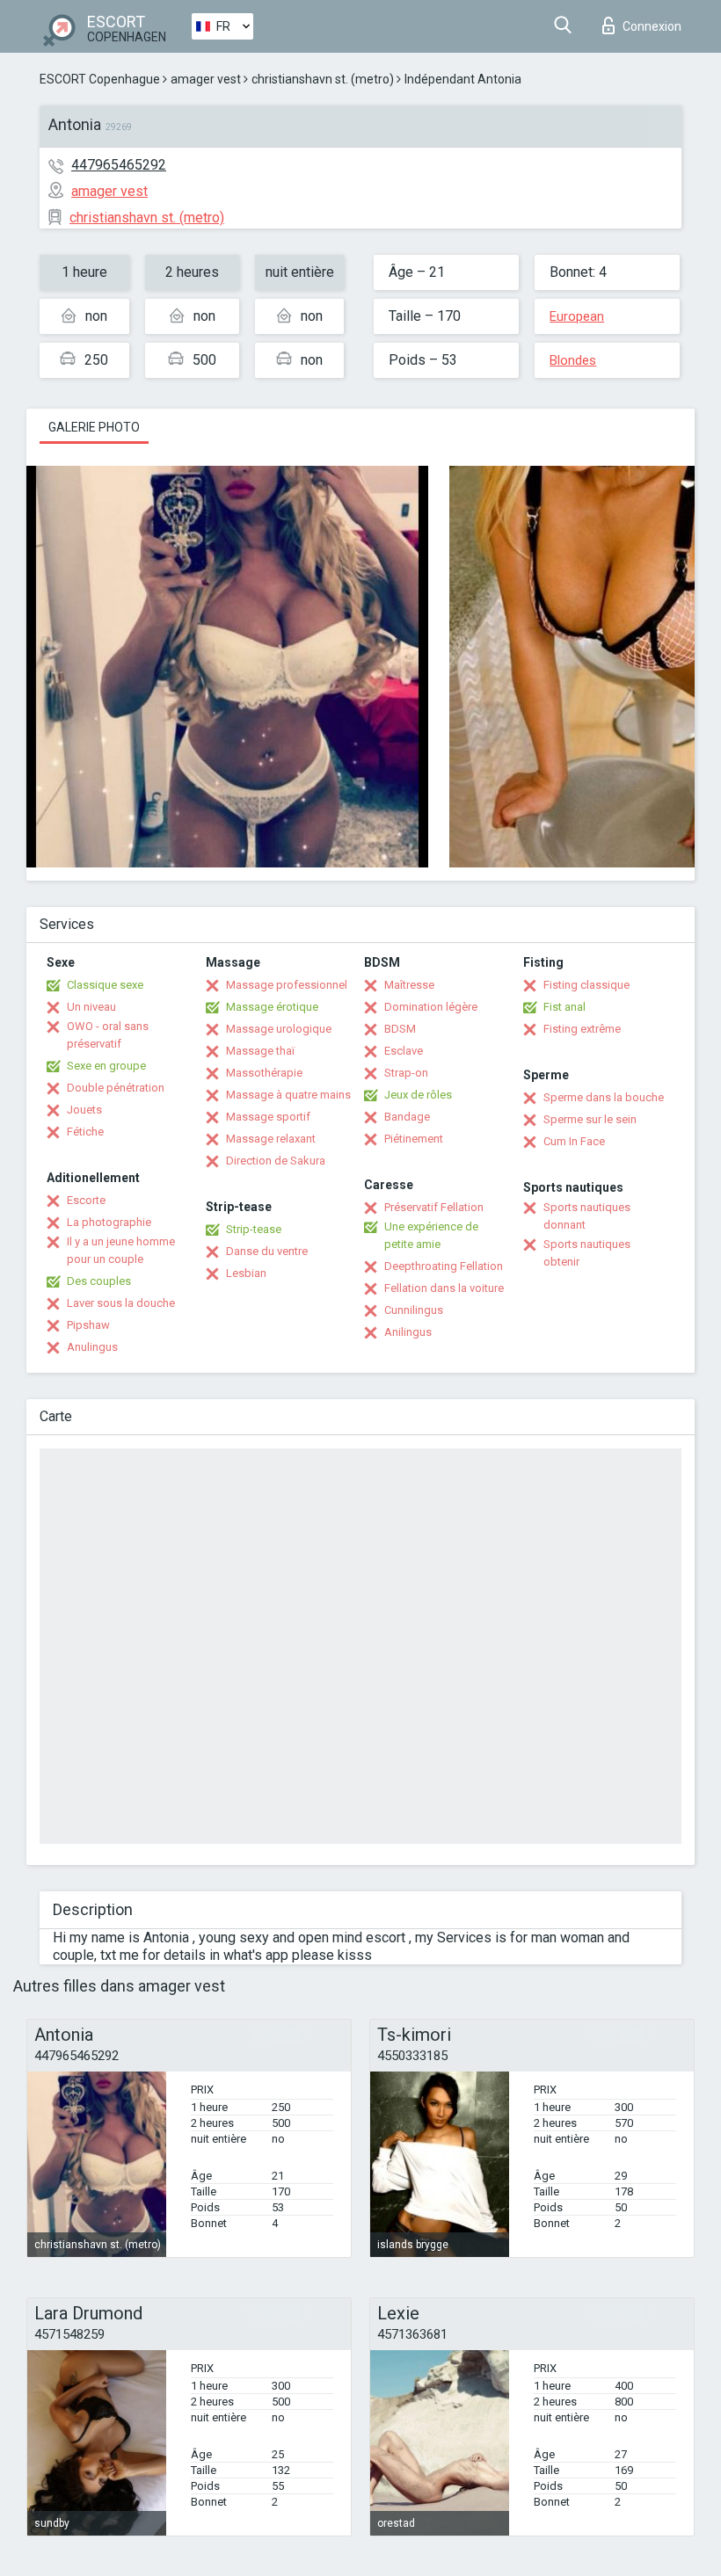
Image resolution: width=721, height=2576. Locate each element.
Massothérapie (264, 1073)
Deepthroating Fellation (444, 1266)
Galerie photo (94, 427)
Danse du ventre (267, 1251)
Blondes (573, 360)
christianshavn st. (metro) (323, 79)
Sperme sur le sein (590, 1119)
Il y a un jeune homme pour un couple (121, 1250)
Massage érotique (272, 1007)
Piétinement (414, 1139)
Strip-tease (254, 1229)
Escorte (86, 1200)
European (577, 316)
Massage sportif (268, 1117)
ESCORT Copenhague (100, 79)
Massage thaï (260, 1051)
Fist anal (564, 1007)
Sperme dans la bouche (604, 1097)
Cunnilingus (414, 1310)
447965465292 (119, 165)
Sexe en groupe (106, 1066)
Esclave (404, 1051)
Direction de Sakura (276, 1161)
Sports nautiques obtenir (587, 1253)
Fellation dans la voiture (444, 1288)
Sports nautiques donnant (587, 1216)
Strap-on (406, 1073)
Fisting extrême (582, 1029)
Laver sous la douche (121, 1303)
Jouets (84, 1110)
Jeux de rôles (418, 1095)
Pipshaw (88, 1325)
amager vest (206, 79)
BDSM (400, 1029)
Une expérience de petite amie (431, 1235)
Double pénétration (116, 1088)
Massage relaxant (271, 1139)
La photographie (109, 1222)
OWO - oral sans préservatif (108, 1035)
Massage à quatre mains (288, 1095)
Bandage (407, 1117)
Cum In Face (574, 1141)
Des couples (99, 1281)
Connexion (652, 26)
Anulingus (92, 1347)
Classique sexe (105, 985)
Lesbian (246, 1273)
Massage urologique (279, 1029)
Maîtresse (409, 985)
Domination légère (431, 1007)
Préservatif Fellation (434, 1207)
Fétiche (85, 1132)
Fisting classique (586, 985)
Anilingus (408, 1332)
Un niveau (91, 1007)
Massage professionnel (287, 985)
